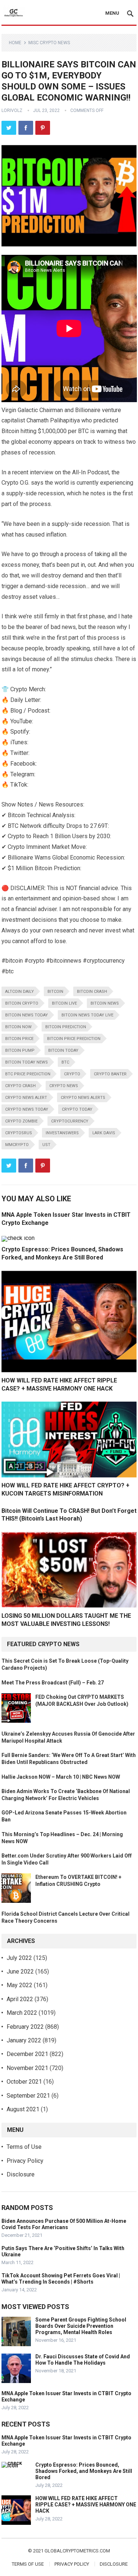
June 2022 (20, 1971)
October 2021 (24, 2082)
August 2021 (23, 2109)
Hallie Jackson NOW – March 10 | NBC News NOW (61, 1777)
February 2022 (25, 2027)
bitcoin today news (26, 1062)
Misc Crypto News (49, 43)
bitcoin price (19, 1039)
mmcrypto (17, 1145)
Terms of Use (24, 2147)
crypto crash (20, 1086)
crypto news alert (26, 1098)
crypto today (77, 1109)
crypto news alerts (83, 1098)
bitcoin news (105, 1003)
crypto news (64, 1086)
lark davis (104, 1133)
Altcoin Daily (20, 992)
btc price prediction (28, 1074)
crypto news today (27, 1109)
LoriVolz (12, 110)
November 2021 (27, 2068)
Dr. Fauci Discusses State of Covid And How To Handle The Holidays (83, 2360)
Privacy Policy (25, 2161)
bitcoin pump (20, 1050)
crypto (72, 1074)
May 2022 (20, 1985)
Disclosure (21, 2174)
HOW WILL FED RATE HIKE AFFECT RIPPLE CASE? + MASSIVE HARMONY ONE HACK (86, 2505)
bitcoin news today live (87, 1015)
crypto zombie (21, 1121)
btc (65, 1062)
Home (15, 43)
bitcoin (55, 992)
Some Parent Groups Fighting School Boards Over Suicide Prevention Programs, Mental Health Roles (81, 2326)
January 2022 (24, 2040)
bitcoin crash (92, 992)
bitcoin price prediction (74, 1039)
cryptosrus (19, 1133)
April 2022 (20, 1999)
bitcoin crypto (22, 1003)
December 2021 (27, 2054)
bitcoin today (63, 1050)
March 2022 (22, 2013)
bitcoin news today (26, 1015)
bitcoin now (18, 1027)
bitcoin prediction (66, 1027)
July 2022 (19, 1958)
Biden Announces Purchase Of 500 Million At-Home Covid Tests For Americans (64, 2224)
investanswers (62, 1133)
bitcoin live (64, 1003)
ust (46, 1145)
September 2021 (28, 2096)
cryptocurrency (70, 1121)
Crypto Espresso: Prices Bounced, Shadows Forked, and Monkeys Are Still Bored (84, 2471)
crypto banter (110, 1074)
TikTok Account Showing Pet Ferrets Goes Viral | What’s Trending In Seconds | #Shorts (61, 2279)
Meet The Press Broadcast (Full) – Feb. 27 (53, 1683)
